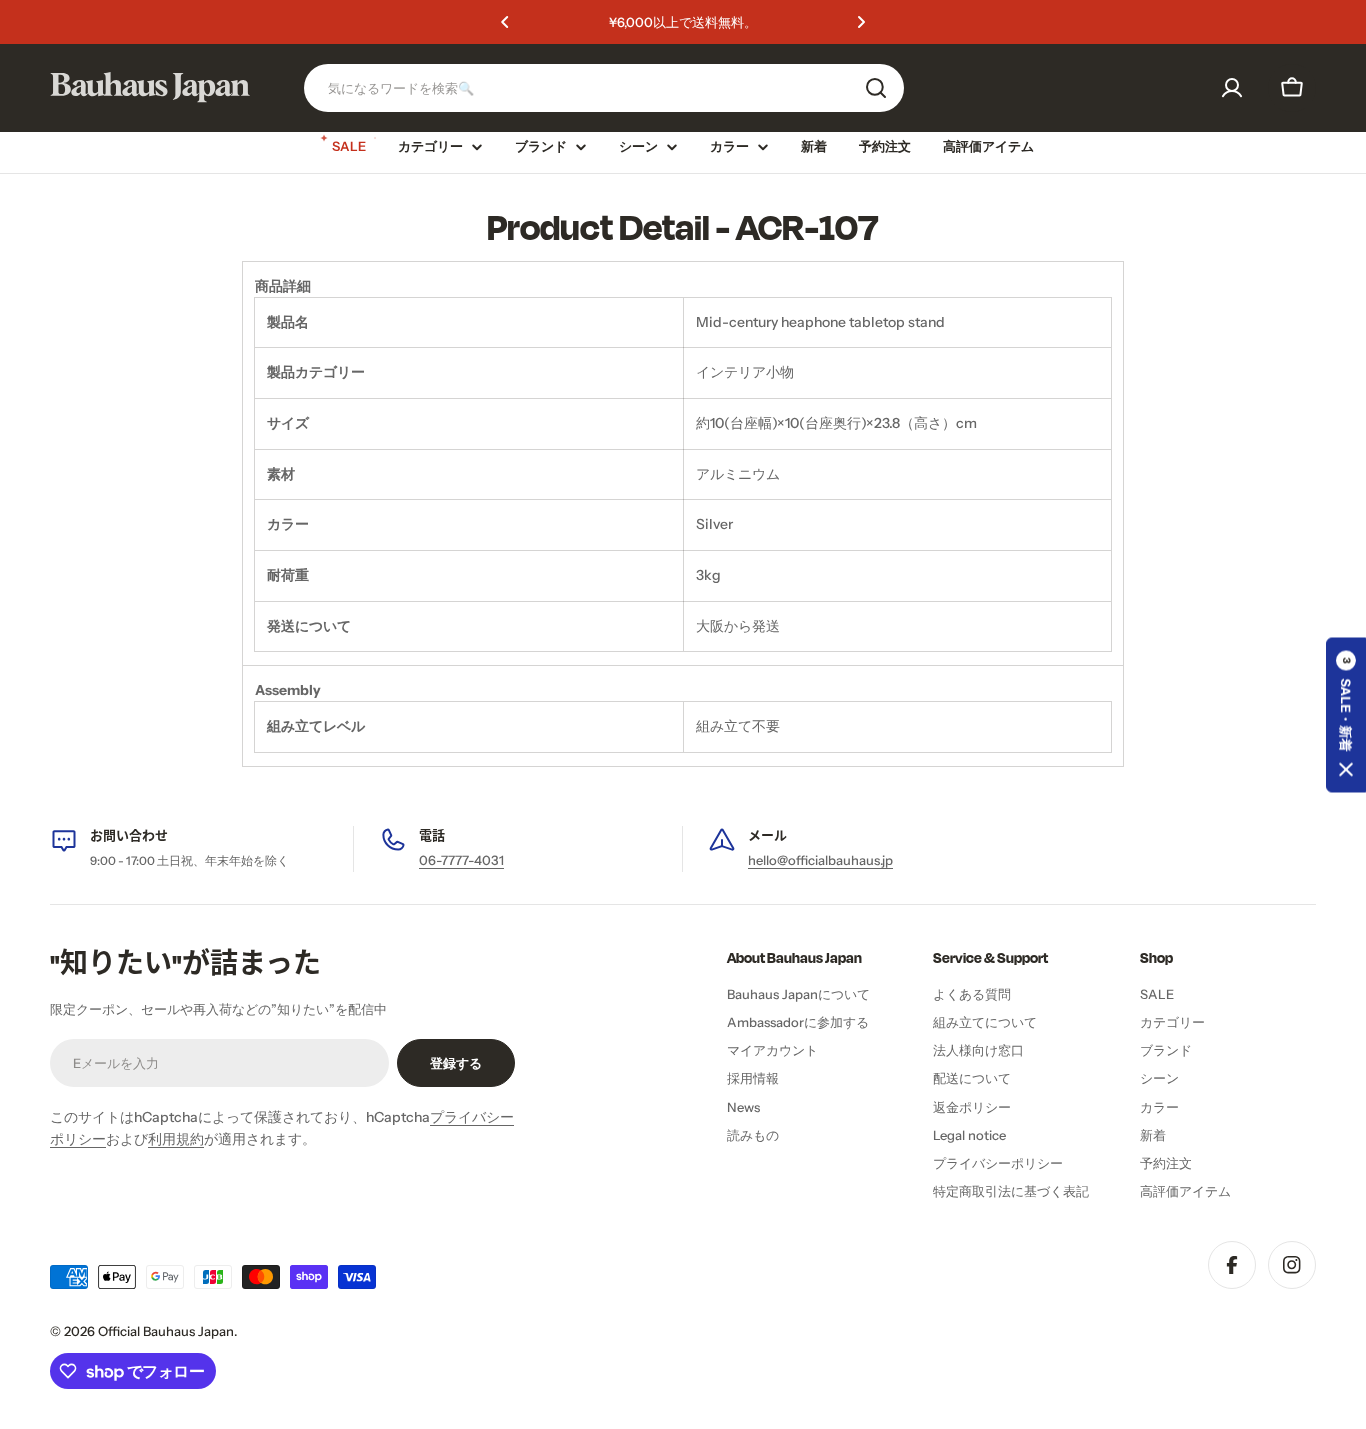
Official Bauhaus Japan (166, 1331)
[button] (505, 22)
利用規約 (176, 1139)
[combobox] (604, 88)
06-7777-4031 (461, 860)
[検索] (876, 88)
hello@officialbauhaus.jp (820, 860)
